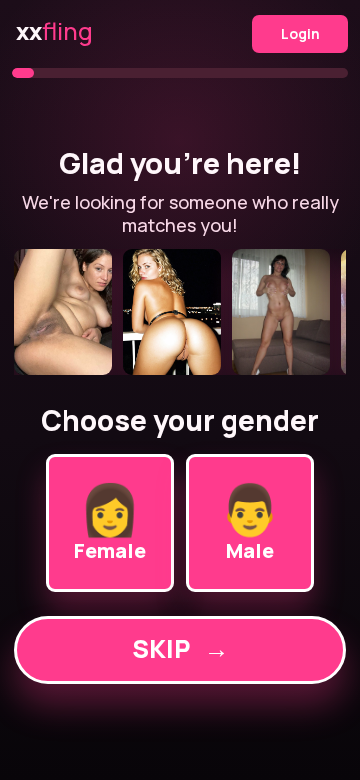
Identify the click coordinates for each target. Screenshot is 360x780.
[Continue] (179, 312)
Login (300, 33)
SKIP (180, 648)
